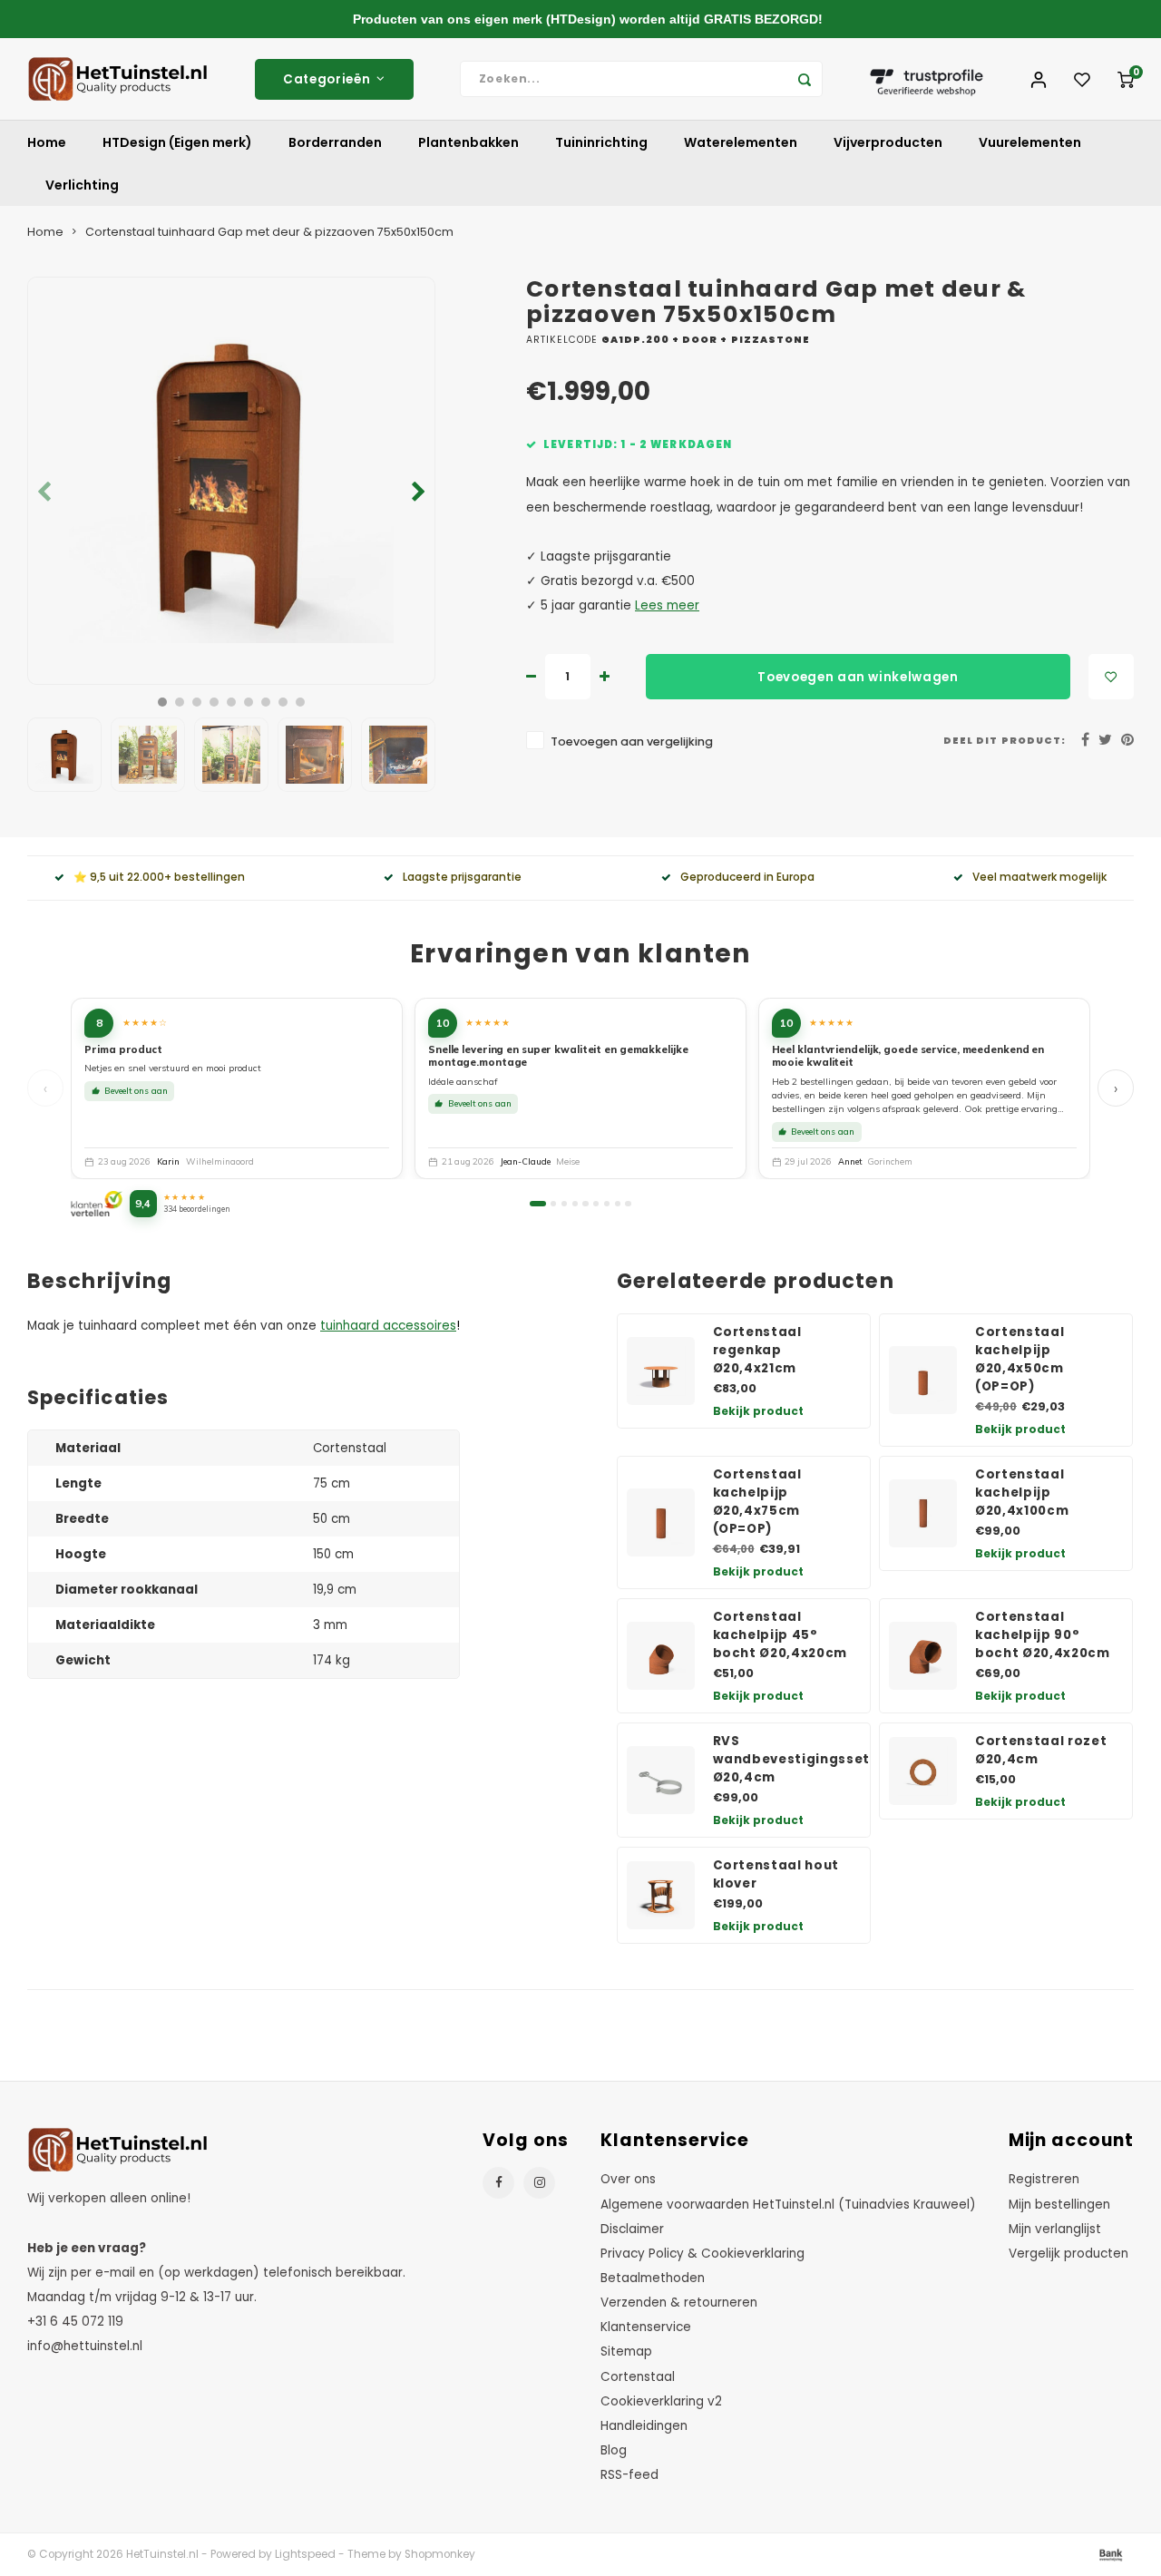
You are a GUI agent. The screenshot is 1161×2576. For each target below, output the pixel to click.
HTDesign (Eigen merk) (177, 142)
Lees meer (667, 605)
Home (47, 142)
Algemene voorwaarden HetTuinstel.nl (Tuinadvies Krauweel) (788, 2205)
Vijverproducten (888, 142)
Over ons (628, 2179)
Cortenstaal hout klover (776, 1874)
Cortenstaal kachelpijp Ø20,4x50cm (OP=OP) (1020, 1359)
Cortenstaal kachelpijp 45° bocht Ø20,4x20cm (781, 1635)
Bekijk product (758, 1411)
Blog (614, 2450)
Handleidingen (644, 2426)
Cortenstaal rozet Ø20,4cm (1041, 1750)
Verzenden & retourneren (679, 2303)
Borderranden (335, 142)
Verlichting (82, 185)
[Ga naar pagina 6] (596, 1204)
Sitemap (626, 2352)
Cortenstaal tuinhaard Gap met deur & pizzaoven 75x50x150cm (269, 232)
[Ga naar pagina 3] (564, 1204)
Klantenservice (646, 2327)
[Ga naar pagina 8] (618, 1204)
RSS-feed (629, 2475)
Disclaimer (632, 2229)
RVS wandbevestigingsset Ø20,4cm (792, 1759)
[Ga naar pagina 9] (628, 1204)
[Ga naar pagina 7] (607, 1204)
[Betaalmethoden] (1109, 2554)
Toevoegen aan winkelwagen (858, 677)
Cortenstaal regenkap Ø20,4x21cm (757, 1350)
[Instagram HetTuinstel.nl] (539, 2183)
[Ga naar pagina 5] (585, 1204)
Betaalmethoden (653, 2278)
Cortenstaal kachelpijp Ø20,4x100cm (1022, 1493)
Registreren (1044, 2179)
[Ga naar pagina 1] (537, 1204)
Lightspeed (305, 2554)
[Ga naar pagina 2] (553, 1204)
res (447, 1326)
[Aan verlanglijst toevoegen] (1111, 677)
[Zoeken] (805, 79)
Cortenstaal (638, 2377)
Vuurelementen (1030, 142)
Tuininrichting (601, 142)
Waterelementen (741, 142)
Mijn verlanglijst (1055, 2229)
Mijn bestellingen (1059, 2205)
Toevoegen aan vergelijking (632, 742)
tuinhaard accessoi (379, 1326)
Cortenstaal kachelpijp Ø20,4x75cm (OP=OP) (757, 1502)
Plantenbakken (468, 142)
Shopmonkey (440, 2554)
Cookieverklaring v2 (661, 2401)
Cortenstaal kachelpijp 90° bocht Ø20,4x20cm (1043, 1635)
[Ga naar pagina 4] (575, 1204)
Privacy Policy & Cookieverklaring (702, 2254)
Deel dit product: (1005, 741)
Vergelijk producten (1068, 2254)
